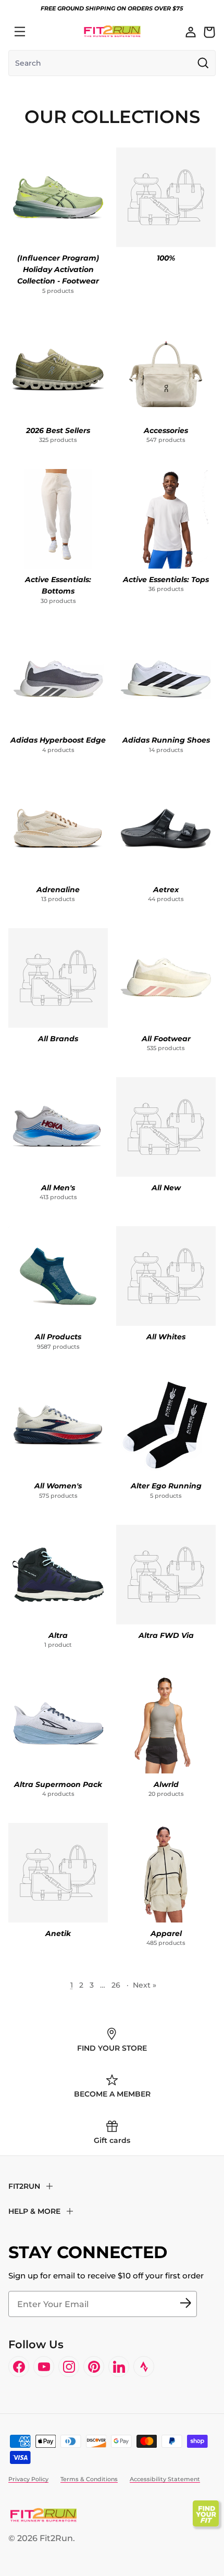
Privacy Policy (28, 2479)
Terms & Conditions (89, 2479)
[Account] (191, 32)
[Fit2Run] (112, 32)
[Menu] (20, 32)
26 (116, 1985)
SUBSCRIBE (185, 2304)
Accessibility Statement (165, 2479)
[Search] (43, 32)
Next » (145, 1985)
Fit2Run (56, 2538)
